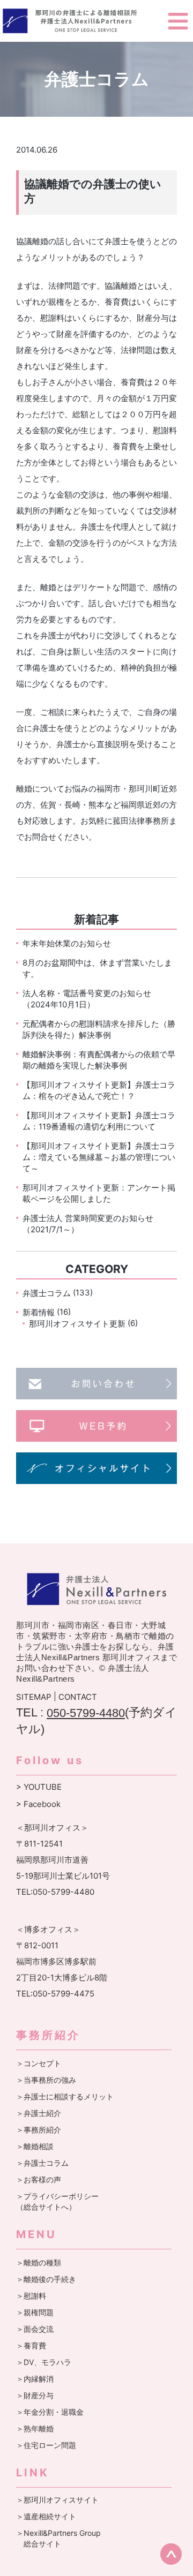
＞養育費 (31, 2345)
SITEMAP (34, 1697)
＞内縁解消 (35, 2379)
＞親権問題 (35, 2312)
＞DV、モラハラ (44, 2362)
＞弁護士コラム (42, 2163)
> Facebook (38, 1804)
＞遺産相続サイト (46, 2516)
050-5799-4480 (86, 1713)
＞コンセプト (39, 2063)
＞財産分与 (35, 2395)
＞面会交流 (35, 2329)
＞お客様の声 (39, 2179)
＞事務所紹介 (39, 2130)
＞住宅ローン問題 (46, 2445)
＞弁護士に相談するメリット (65, 2096)
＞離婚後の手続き (46, 2279)
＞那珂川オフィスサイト (57, 2500)
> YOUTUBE (39, 1787)
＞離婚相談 (35, 2146)
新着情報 (39, 1312)
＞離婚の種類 (39, 2262)
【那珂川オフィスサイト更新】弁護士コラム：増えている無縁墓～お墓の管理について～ (99, 1157)
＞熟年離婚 (35, 2428)
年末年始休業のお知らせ (67, 943)
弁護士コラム (47, 1293)
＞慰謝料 (31, 2296)
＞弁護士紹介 (39, 2113)
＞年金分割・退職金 (50, 2412)
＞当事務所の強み (46, 2080)
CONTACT (78, 1697)
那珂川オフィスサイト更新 (77, 1324)
